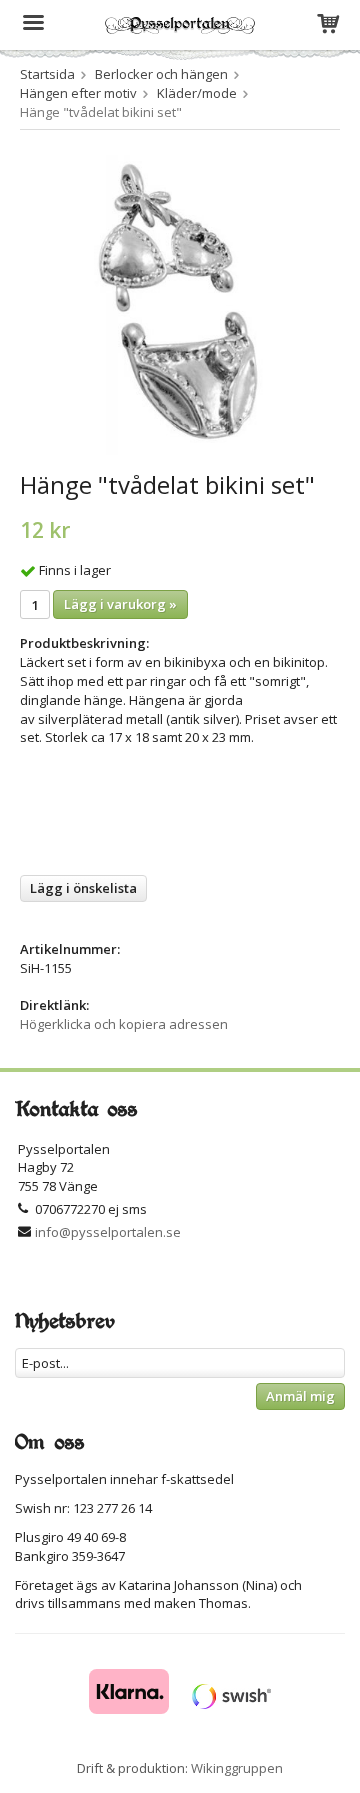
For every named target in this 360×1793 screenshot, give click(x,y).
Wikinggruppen (237, 1768)
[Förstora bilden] (180, 303)
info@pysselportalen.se (108, 1232)
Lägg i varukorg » (120, 604)
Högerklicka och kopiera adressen (124, 1024)
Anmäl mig (300, 1396)
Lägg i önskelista (83, 888)
